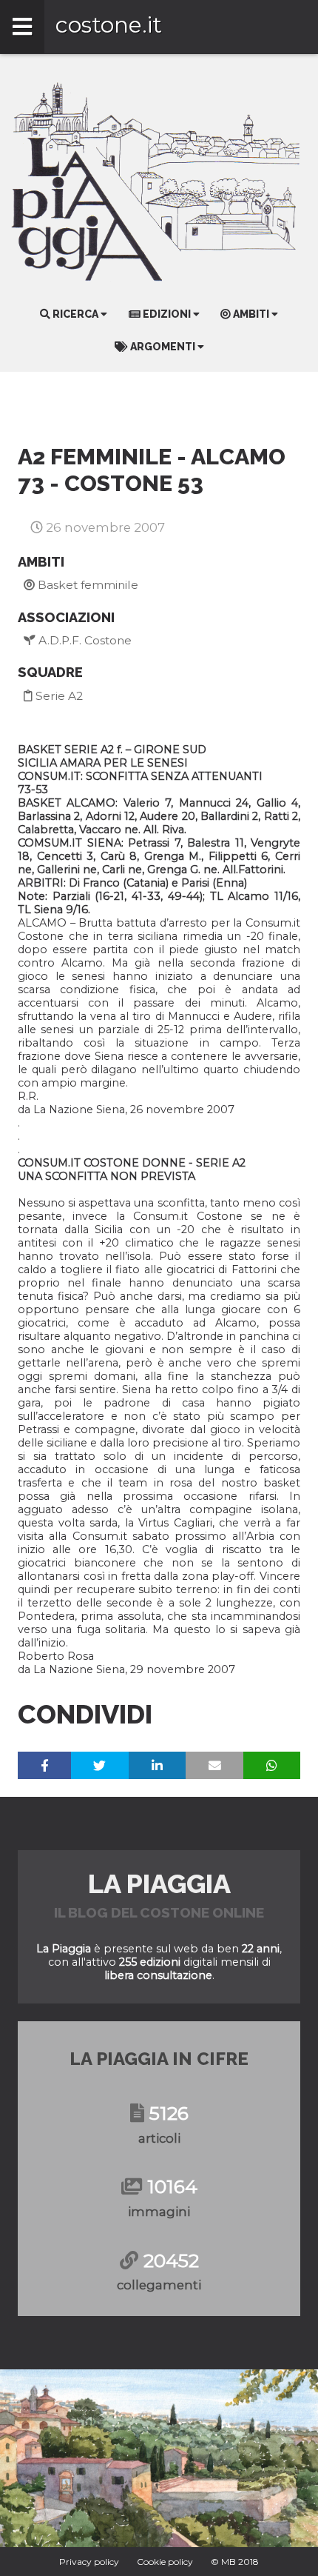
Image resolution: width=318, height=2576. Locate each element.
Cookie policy (165, 2562)
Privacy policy (89, 2562)
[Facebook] (44, 1765)
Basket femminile (87, 585)
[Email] (215, 1765)
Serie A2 (58, 696)
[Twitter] (100, 1765)
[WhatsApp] (272, 1765)
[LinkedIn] (157, 1765)
